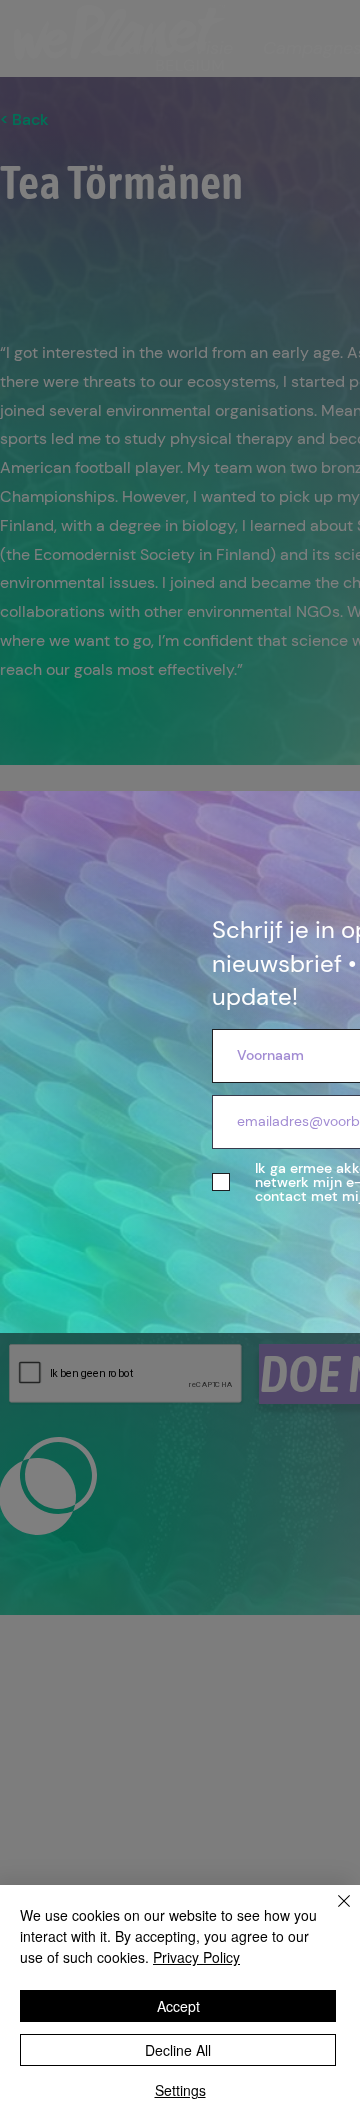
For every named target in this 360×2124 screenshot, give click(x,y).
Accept (178, 2006)
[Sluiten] (332, 1913)
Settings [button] (180, 2090)
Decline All (178, 2050)
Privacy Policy (196, 1957)
